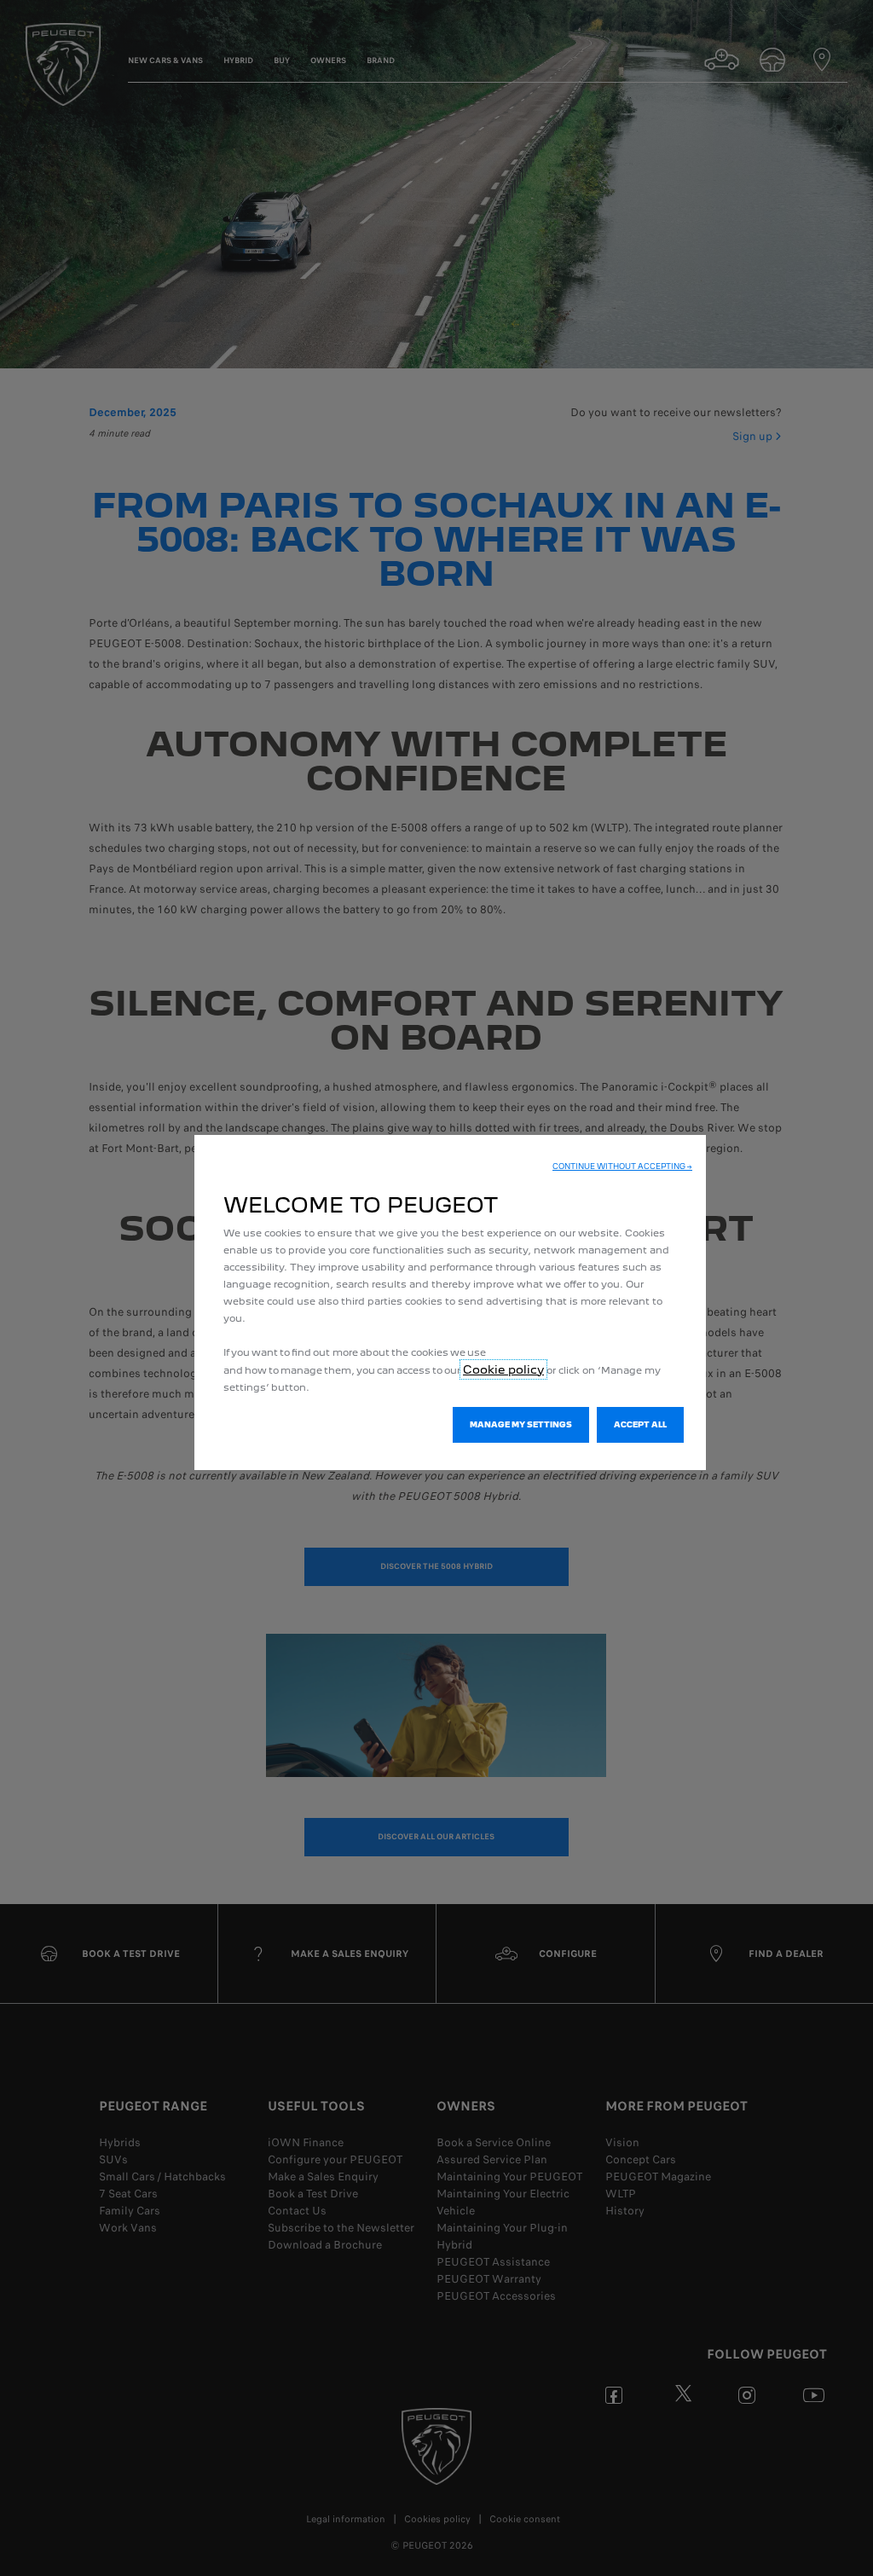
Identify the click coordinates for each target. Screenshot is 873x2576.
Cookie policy (503, 1369)
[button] (622, 1166)
